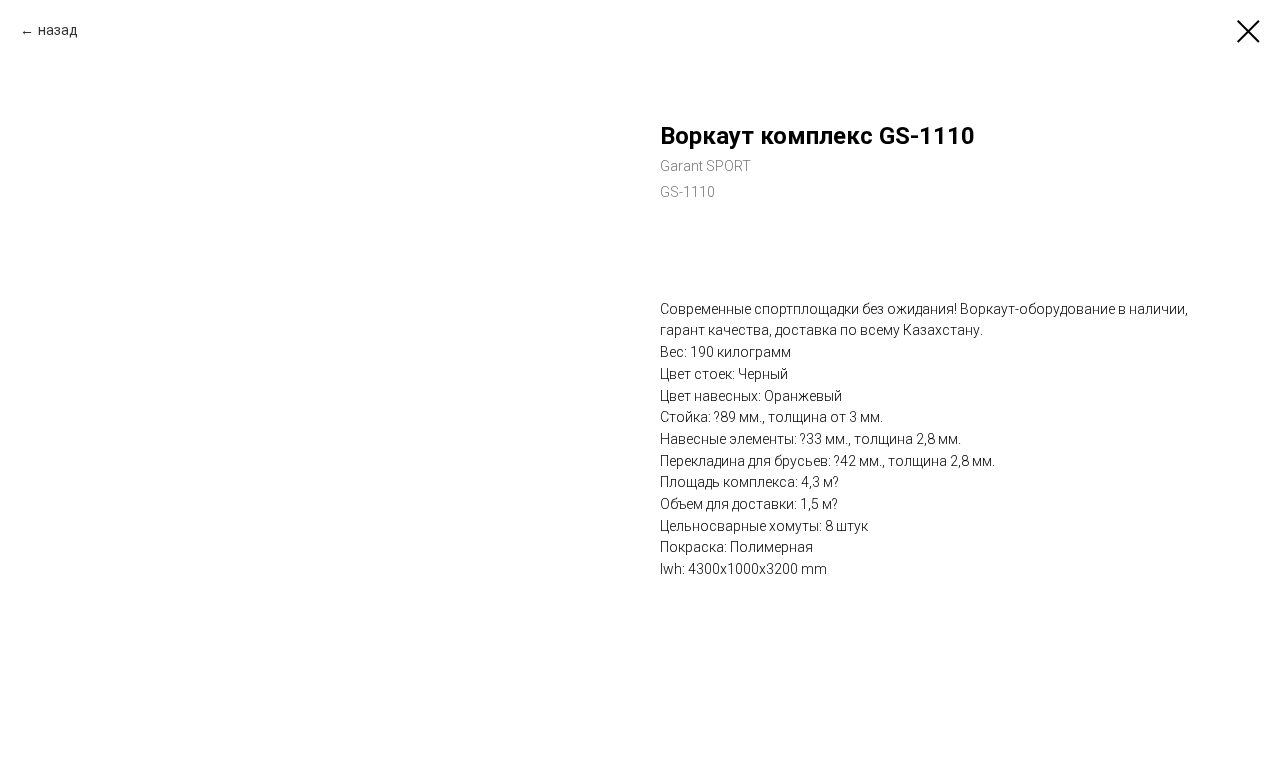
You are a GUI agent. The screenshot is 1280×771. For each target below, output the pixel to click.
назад (58, 30)
